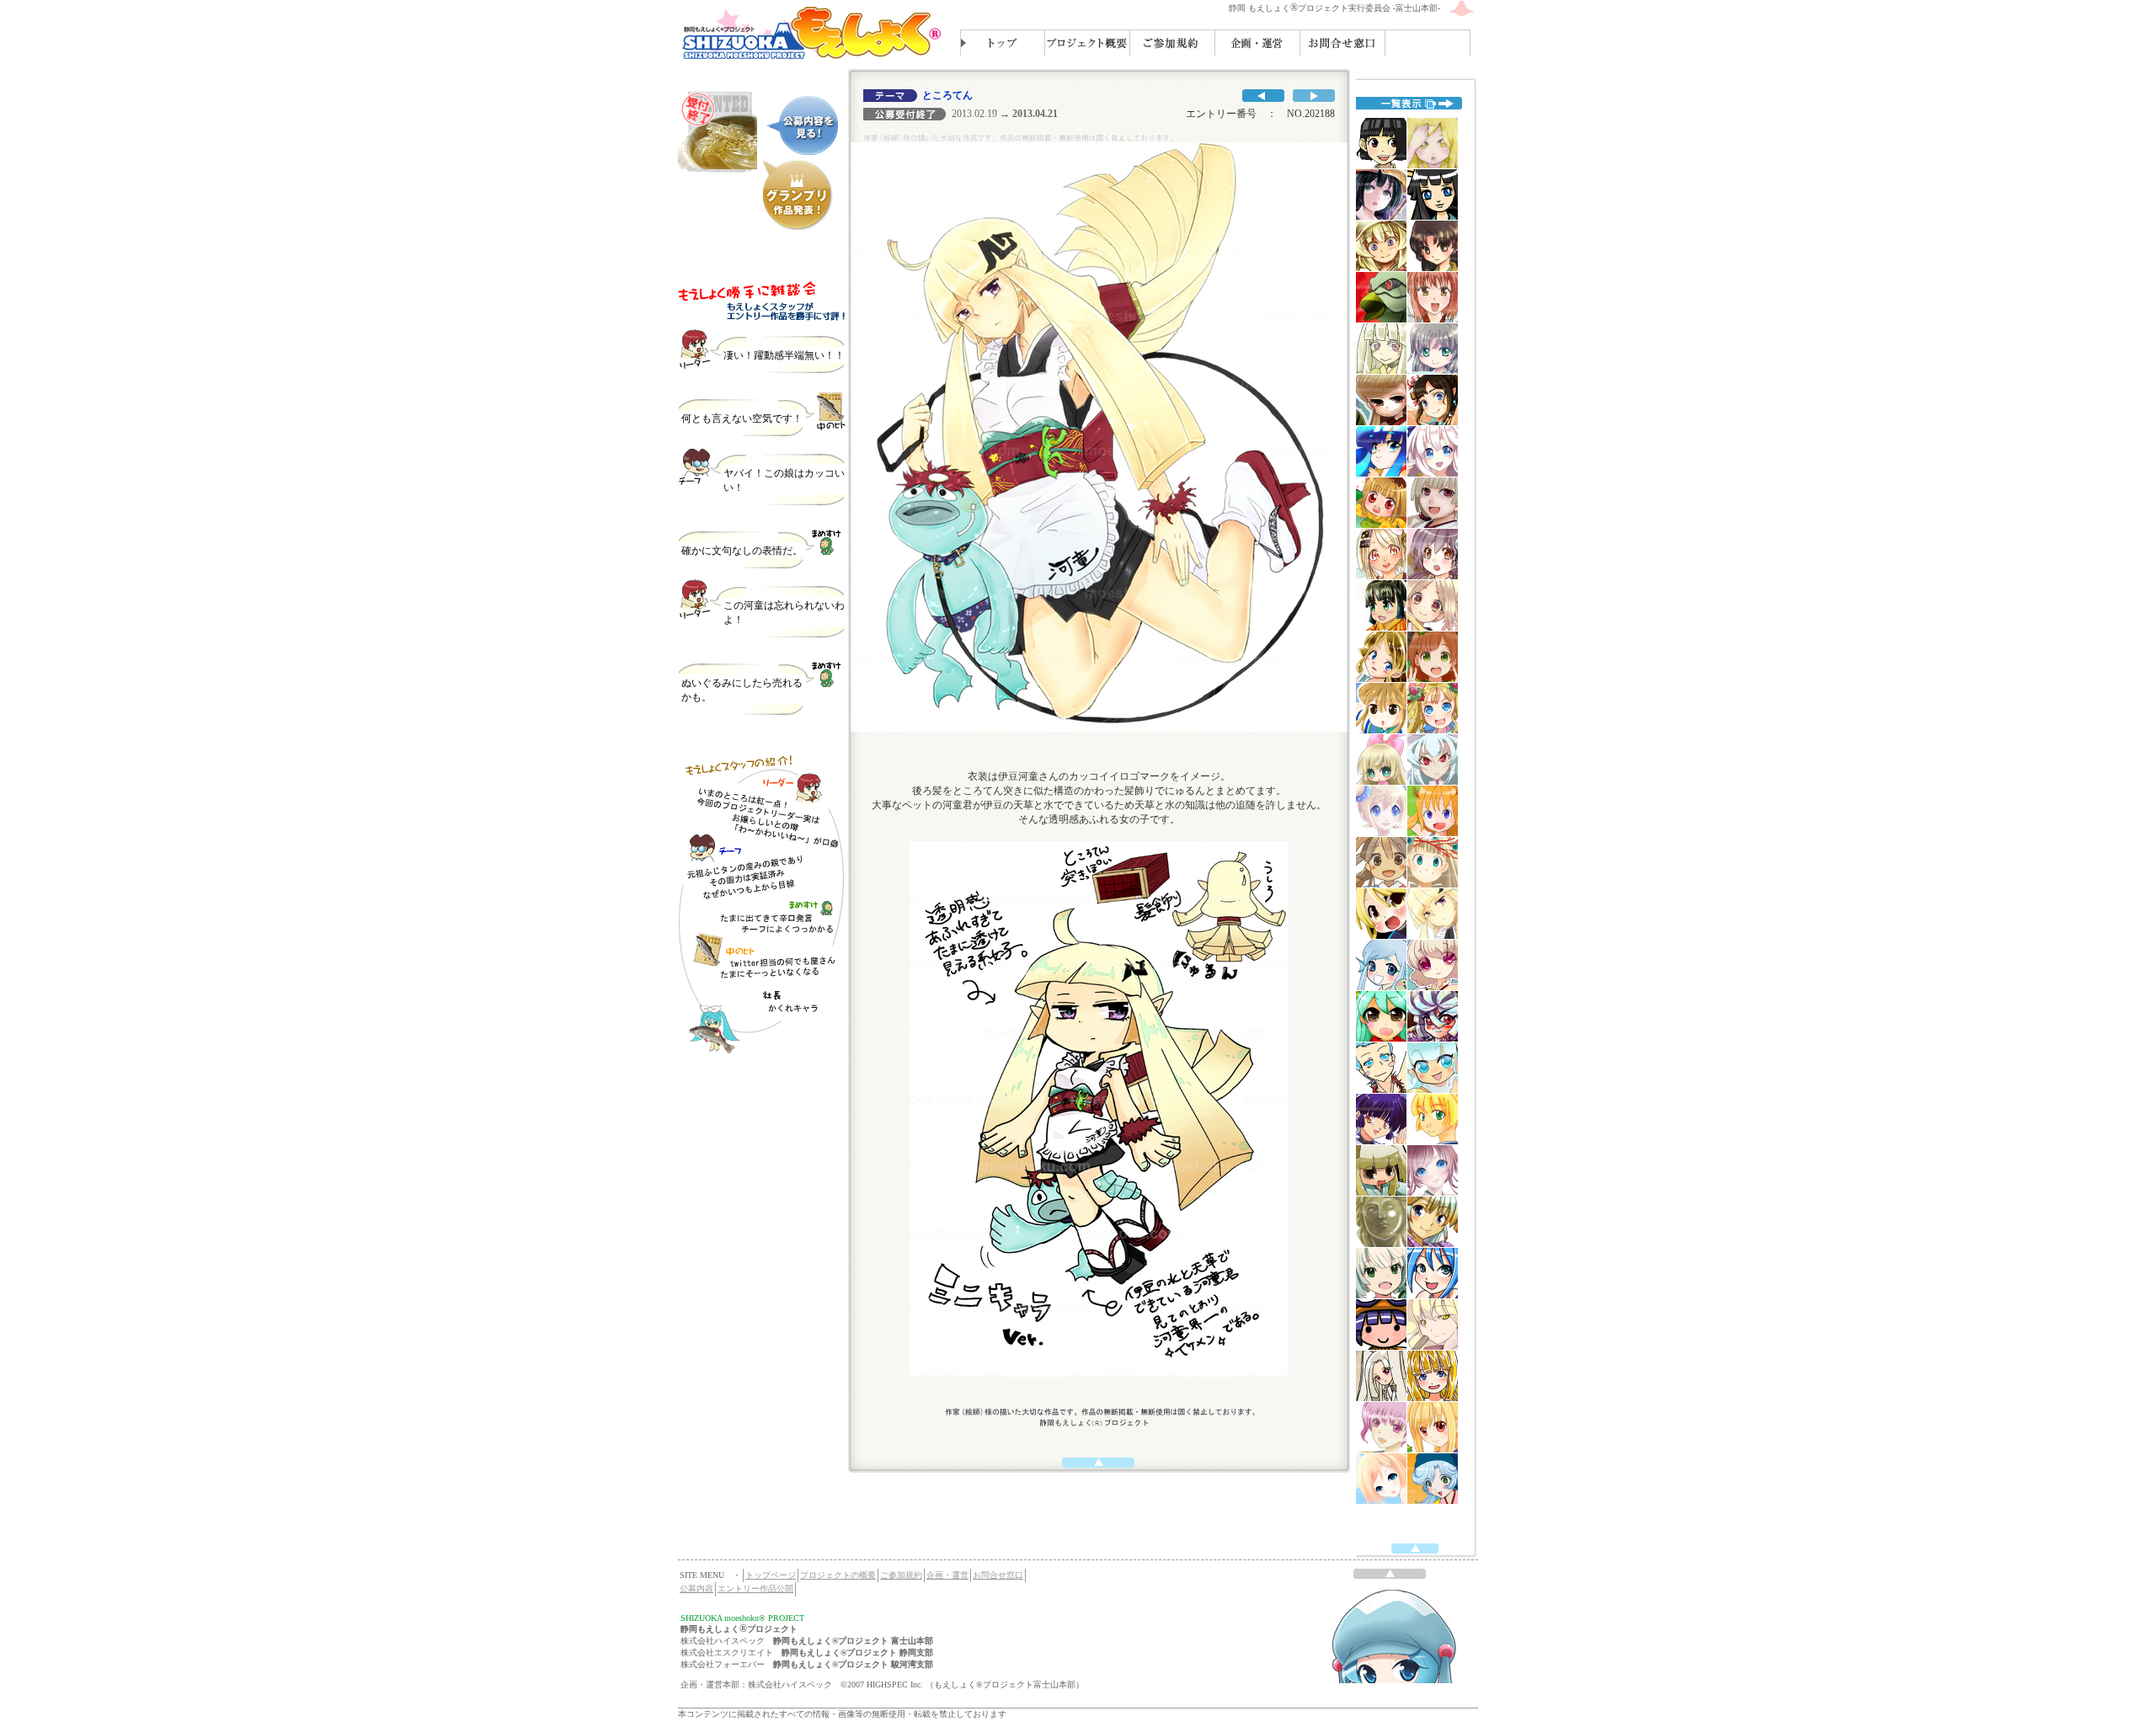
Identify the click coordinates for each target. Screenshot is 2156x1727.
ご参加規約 (901, 1575)
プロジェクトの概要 (838, 1575)
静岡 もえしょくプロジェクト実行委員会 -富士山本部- (1334, 8)
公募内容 (696, 1588)
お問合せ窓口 (998, 1575)
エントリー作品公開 (755, 1588)
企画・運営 (947, 1575)
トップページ (771, 1575)
